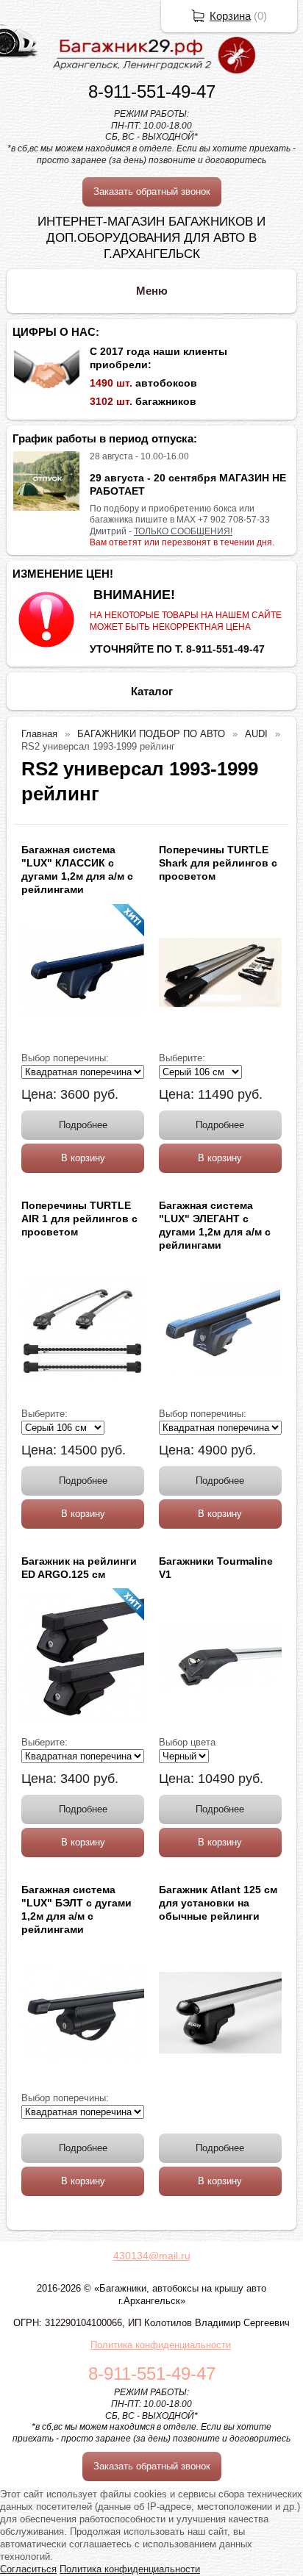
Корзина (230, 16)
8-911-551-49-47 (152, 92)
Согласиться (28, 2569)
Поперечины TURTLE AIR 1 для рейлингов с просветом (79, 1219)
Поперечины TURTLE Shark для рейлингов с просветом (218, 863)
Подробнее (83, 1125)
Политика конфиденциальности (161, 2345)
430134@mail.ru (152, 2256)
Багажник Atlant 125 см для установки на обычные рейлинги (218, 1903)
